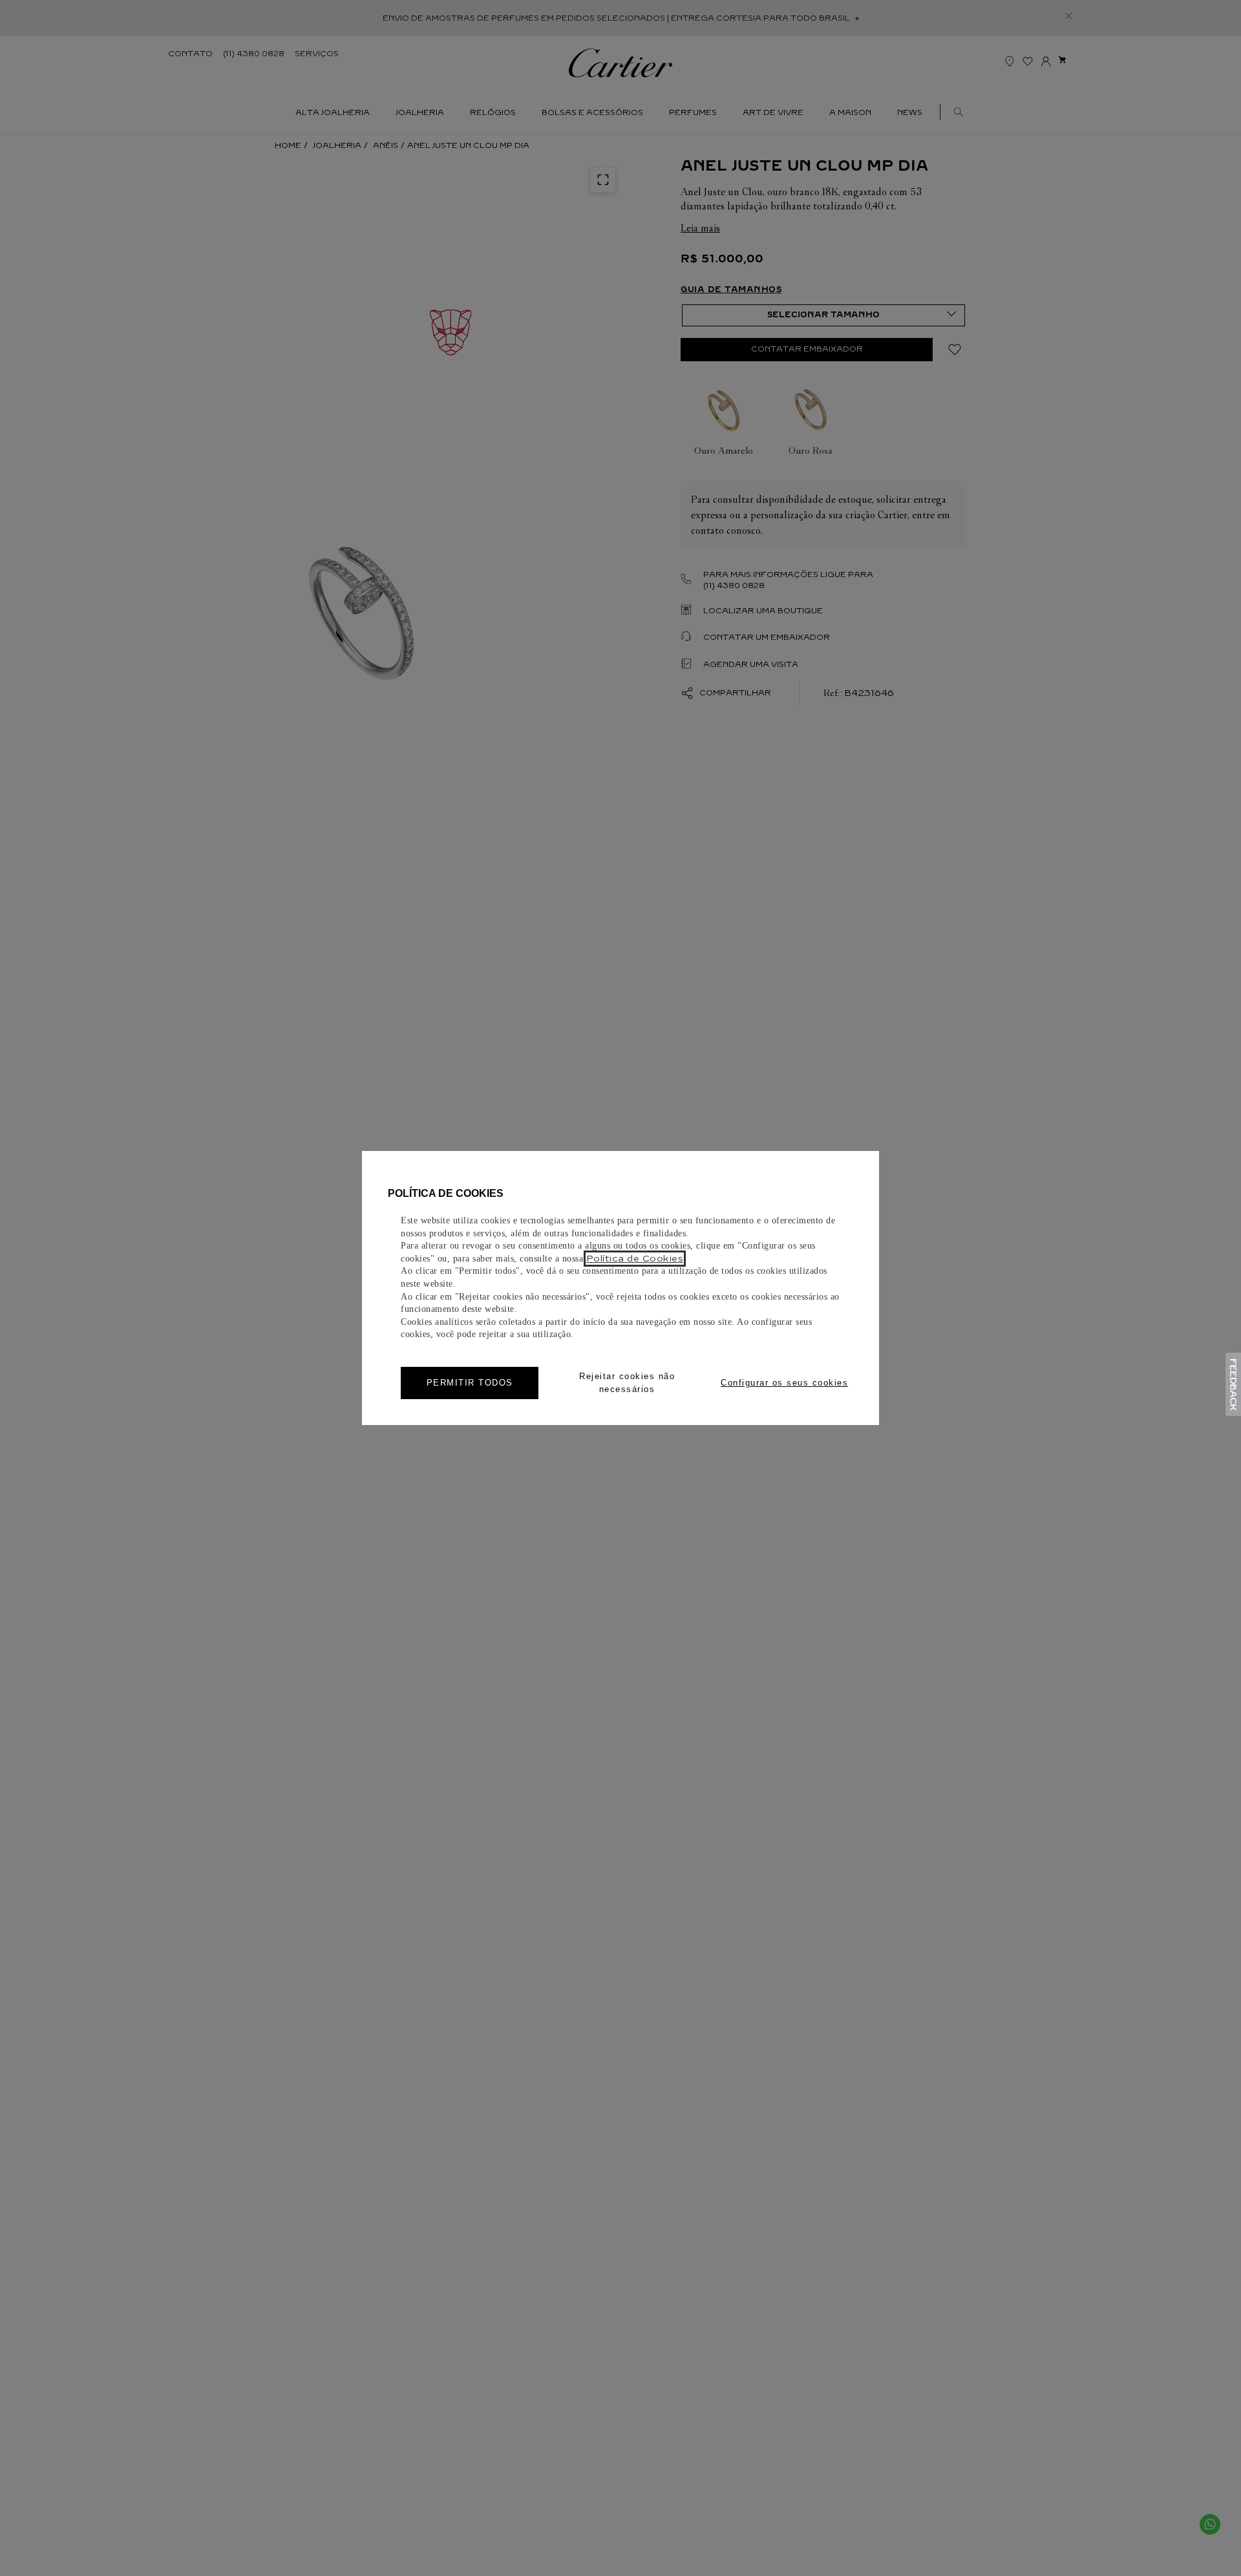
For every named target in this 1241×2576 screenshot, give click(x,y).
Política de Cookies (635, 1259)
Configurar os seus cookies (784, 1383)
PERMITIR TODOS (470, 1383)
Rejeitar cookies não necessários (627, 1383)
